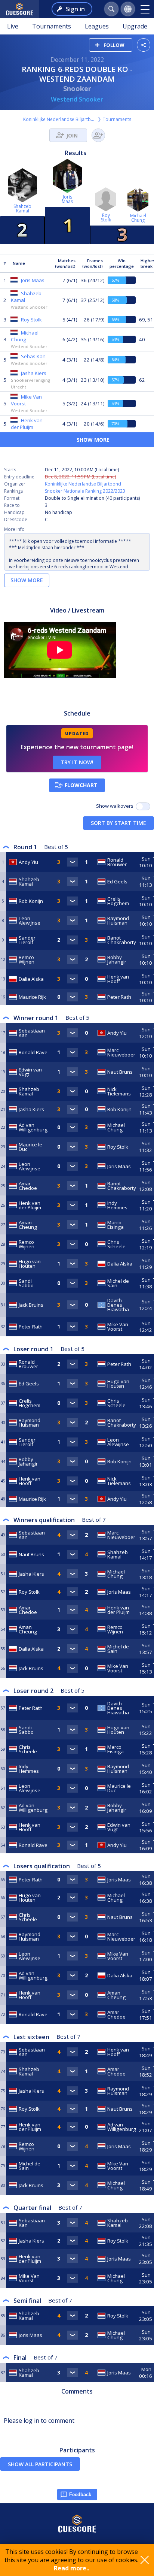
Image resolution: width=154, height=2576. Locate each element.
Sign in (75, 9)
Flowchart (81, 785)
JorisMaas (67, 199)
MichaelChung (138, 218)
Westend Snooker (77, 99)
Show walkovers (116, 806)
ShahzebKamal (22, 208)
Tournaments (52, 26)
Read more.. (72, 2568)
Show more (27, 580)
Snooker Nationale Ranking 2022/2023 (85, 491)
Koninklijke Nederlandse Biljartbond (60, 119)
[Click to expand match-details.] (73, 862)
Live (13, 26)
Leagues (97, 26)
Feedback (80, 2495)
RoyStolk (106, 217)
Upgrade (135, 26)
